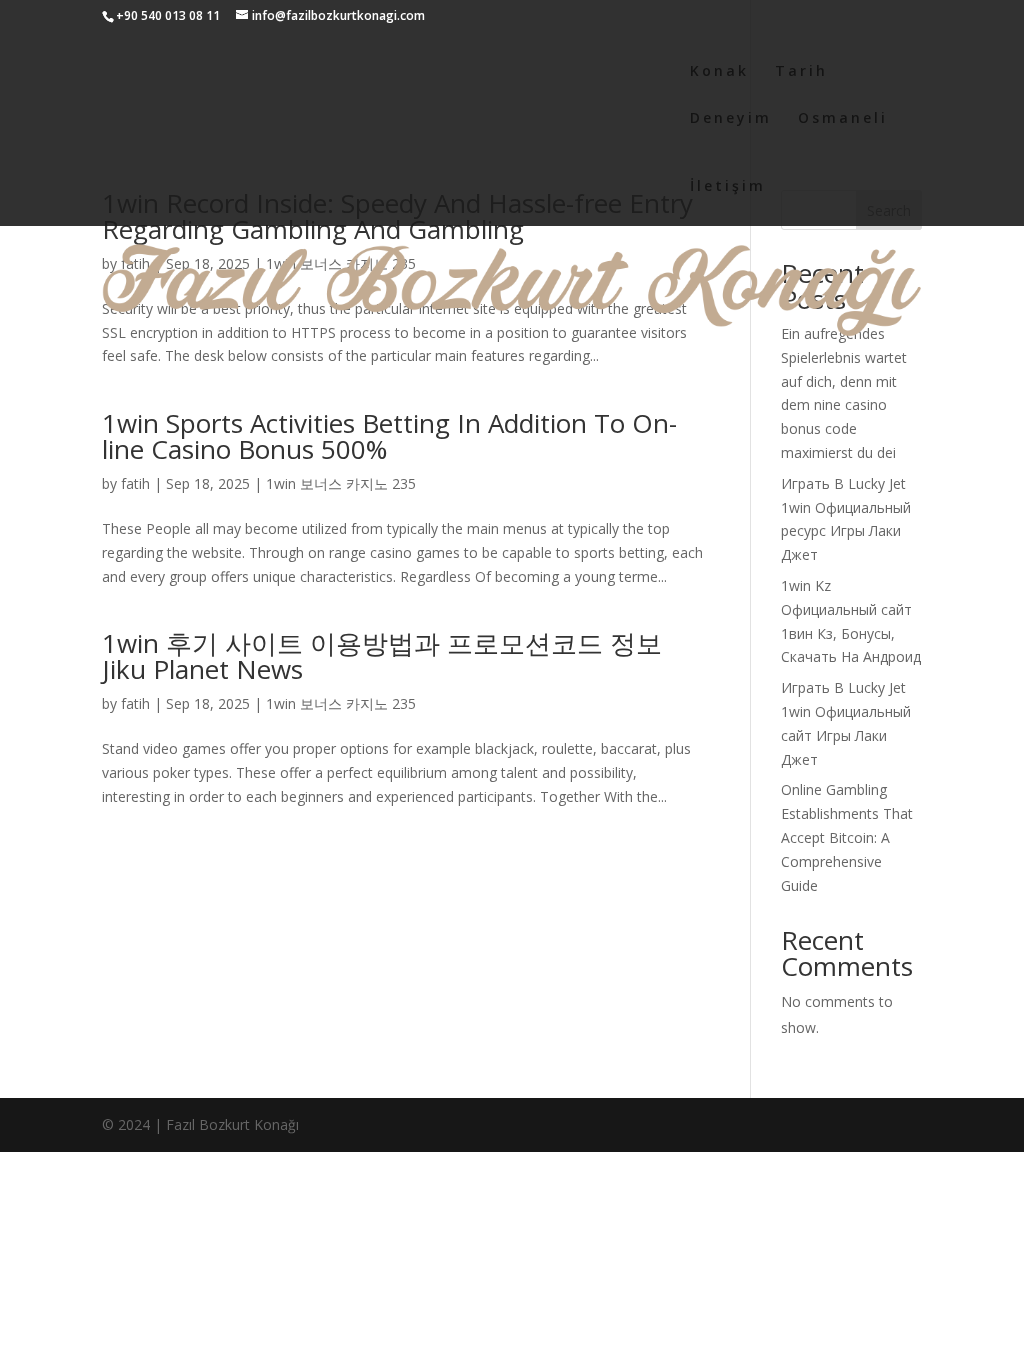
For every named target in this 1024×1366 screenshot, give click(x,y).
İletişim (728, 187)
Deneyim (731, 119)
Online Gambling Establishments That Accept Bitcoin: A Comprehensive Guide (847, 837)
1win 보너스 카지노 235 (341, 483)
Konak (719, 72)
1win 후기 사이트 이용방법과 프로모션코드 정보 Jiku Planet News (382, 656)
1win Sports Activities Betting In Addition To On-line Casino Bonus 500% (389, 436)
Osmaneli (843, 119)
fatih (135, 483)
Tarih (801, 72)
